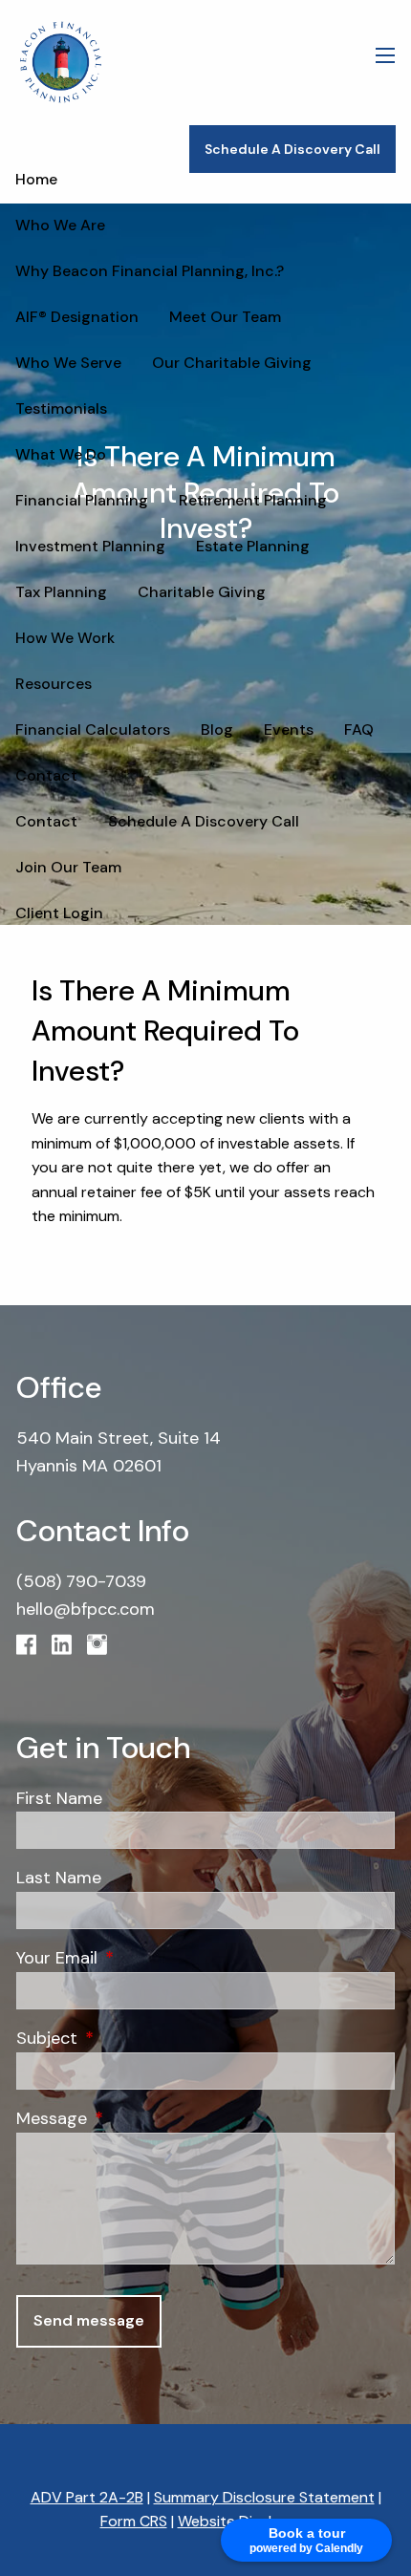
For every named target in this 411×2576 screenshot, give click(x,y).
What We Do (61, 454)
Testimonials (61, 408)
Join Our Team (68, 867)
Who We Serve (68, 363)
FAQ (359, 730)
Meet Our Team (225, 317)
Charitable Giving (202, 592)
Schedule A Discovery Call (292, 149)
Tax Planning (61, 592)
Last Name (59, 1878)
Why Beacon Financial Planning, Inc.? (150, 271)
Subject (130, 2038)
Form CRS (134, 2521)
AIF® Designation (77, 317)
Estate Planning (253, 546)
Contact (46, 775)
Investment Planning (90, 546)
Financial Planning (82, 500)
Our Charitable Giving (232, 363)
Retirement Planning (253, 500)
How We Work (65, 638)
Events (289, 730)
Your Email (141, 1958)
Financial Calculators (93, 730)
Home (36, 179)
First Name (59, 1798)
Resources (54, 684)
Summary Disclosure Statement (264, 2497)
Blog (217, 730)
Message (135, 2118)
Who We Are (60, 225)
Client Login (59, 913)
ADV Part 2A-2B (87, 2497)
